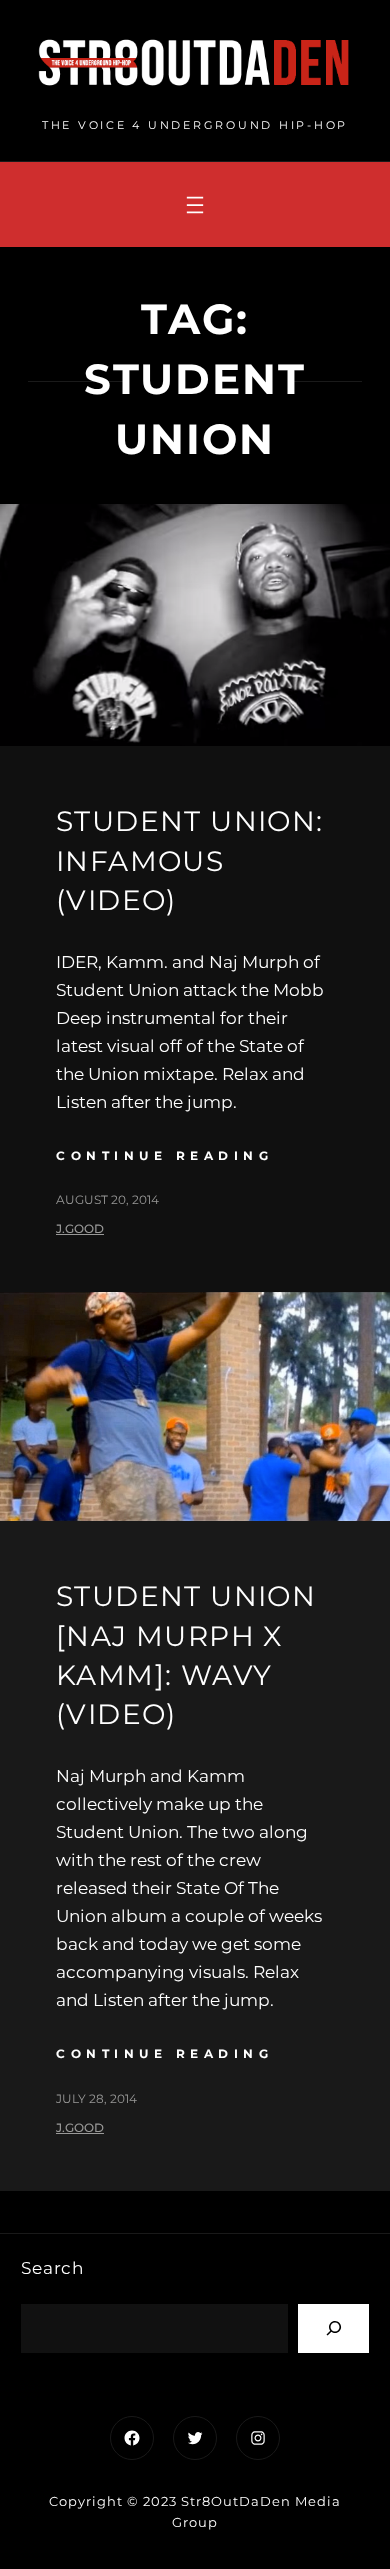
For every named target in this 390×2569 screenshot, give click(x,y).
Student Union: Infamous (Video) (190, 860)
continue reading (164, 1155)
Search (52, 2268)
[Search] (333, 2328)
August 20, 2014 (107, 1199)
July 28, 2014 (96, 2098)
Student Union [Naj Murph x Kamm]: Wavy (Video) (186, 1655)
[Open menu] (195, 205)
